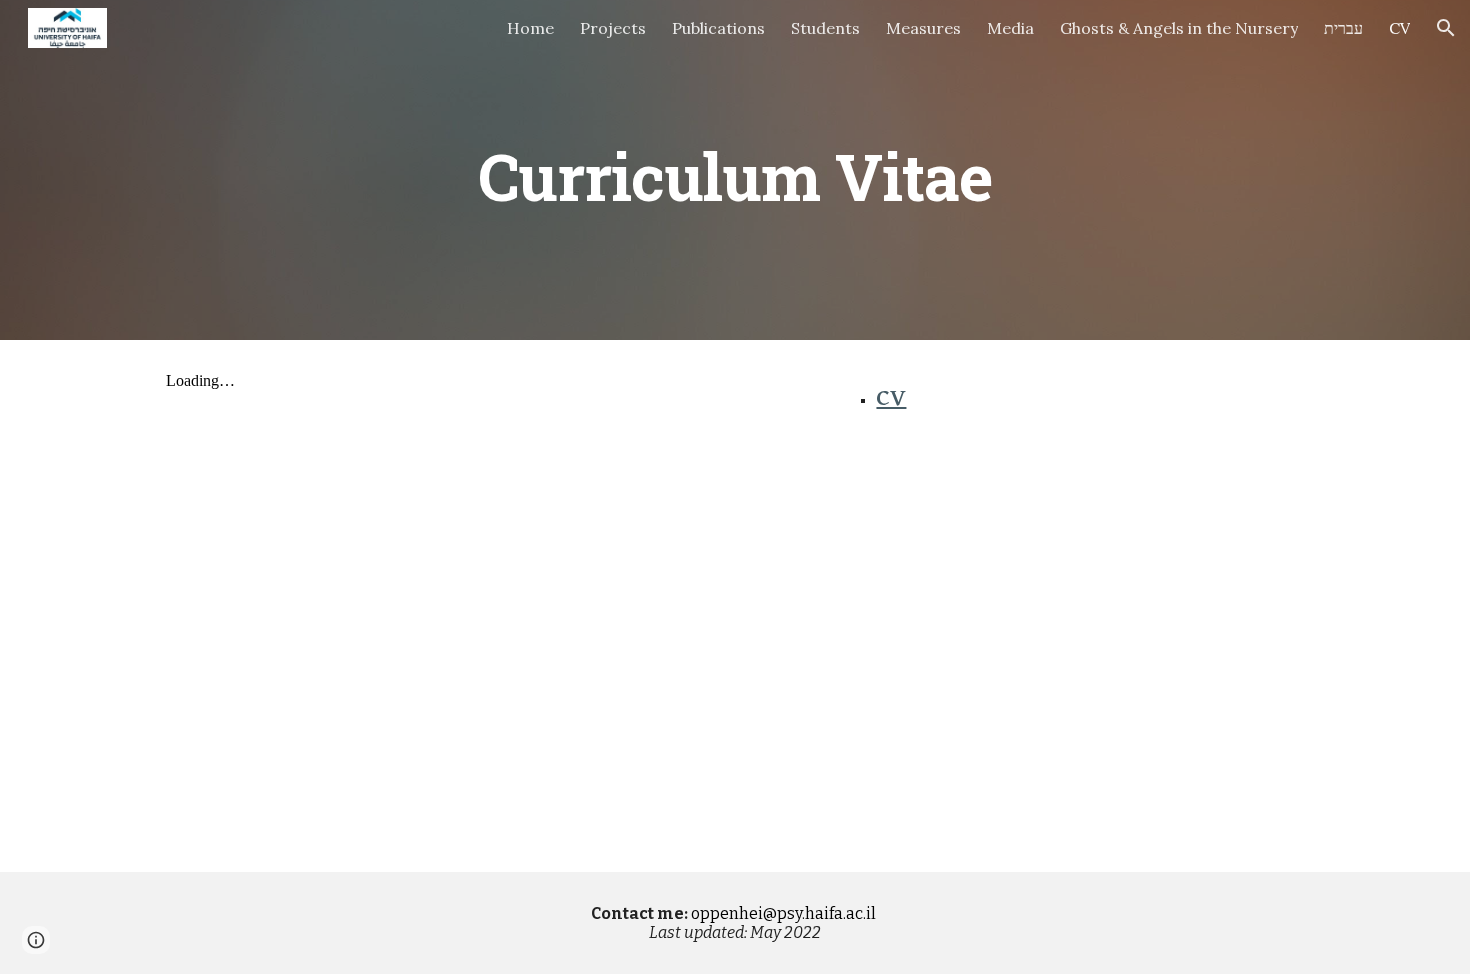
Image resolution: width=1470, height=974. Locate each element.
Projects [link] (613, 28)
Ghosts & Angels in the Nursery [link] (1179, 28)
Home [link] (530, 28)
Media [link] (1010, 28)
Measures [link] (923, 28)
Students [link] (825, 28)
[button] (1446, 28)
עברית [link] (1343, 28)
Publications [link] (718, 28)
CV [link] (1399, 28)
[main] (735, 169)
